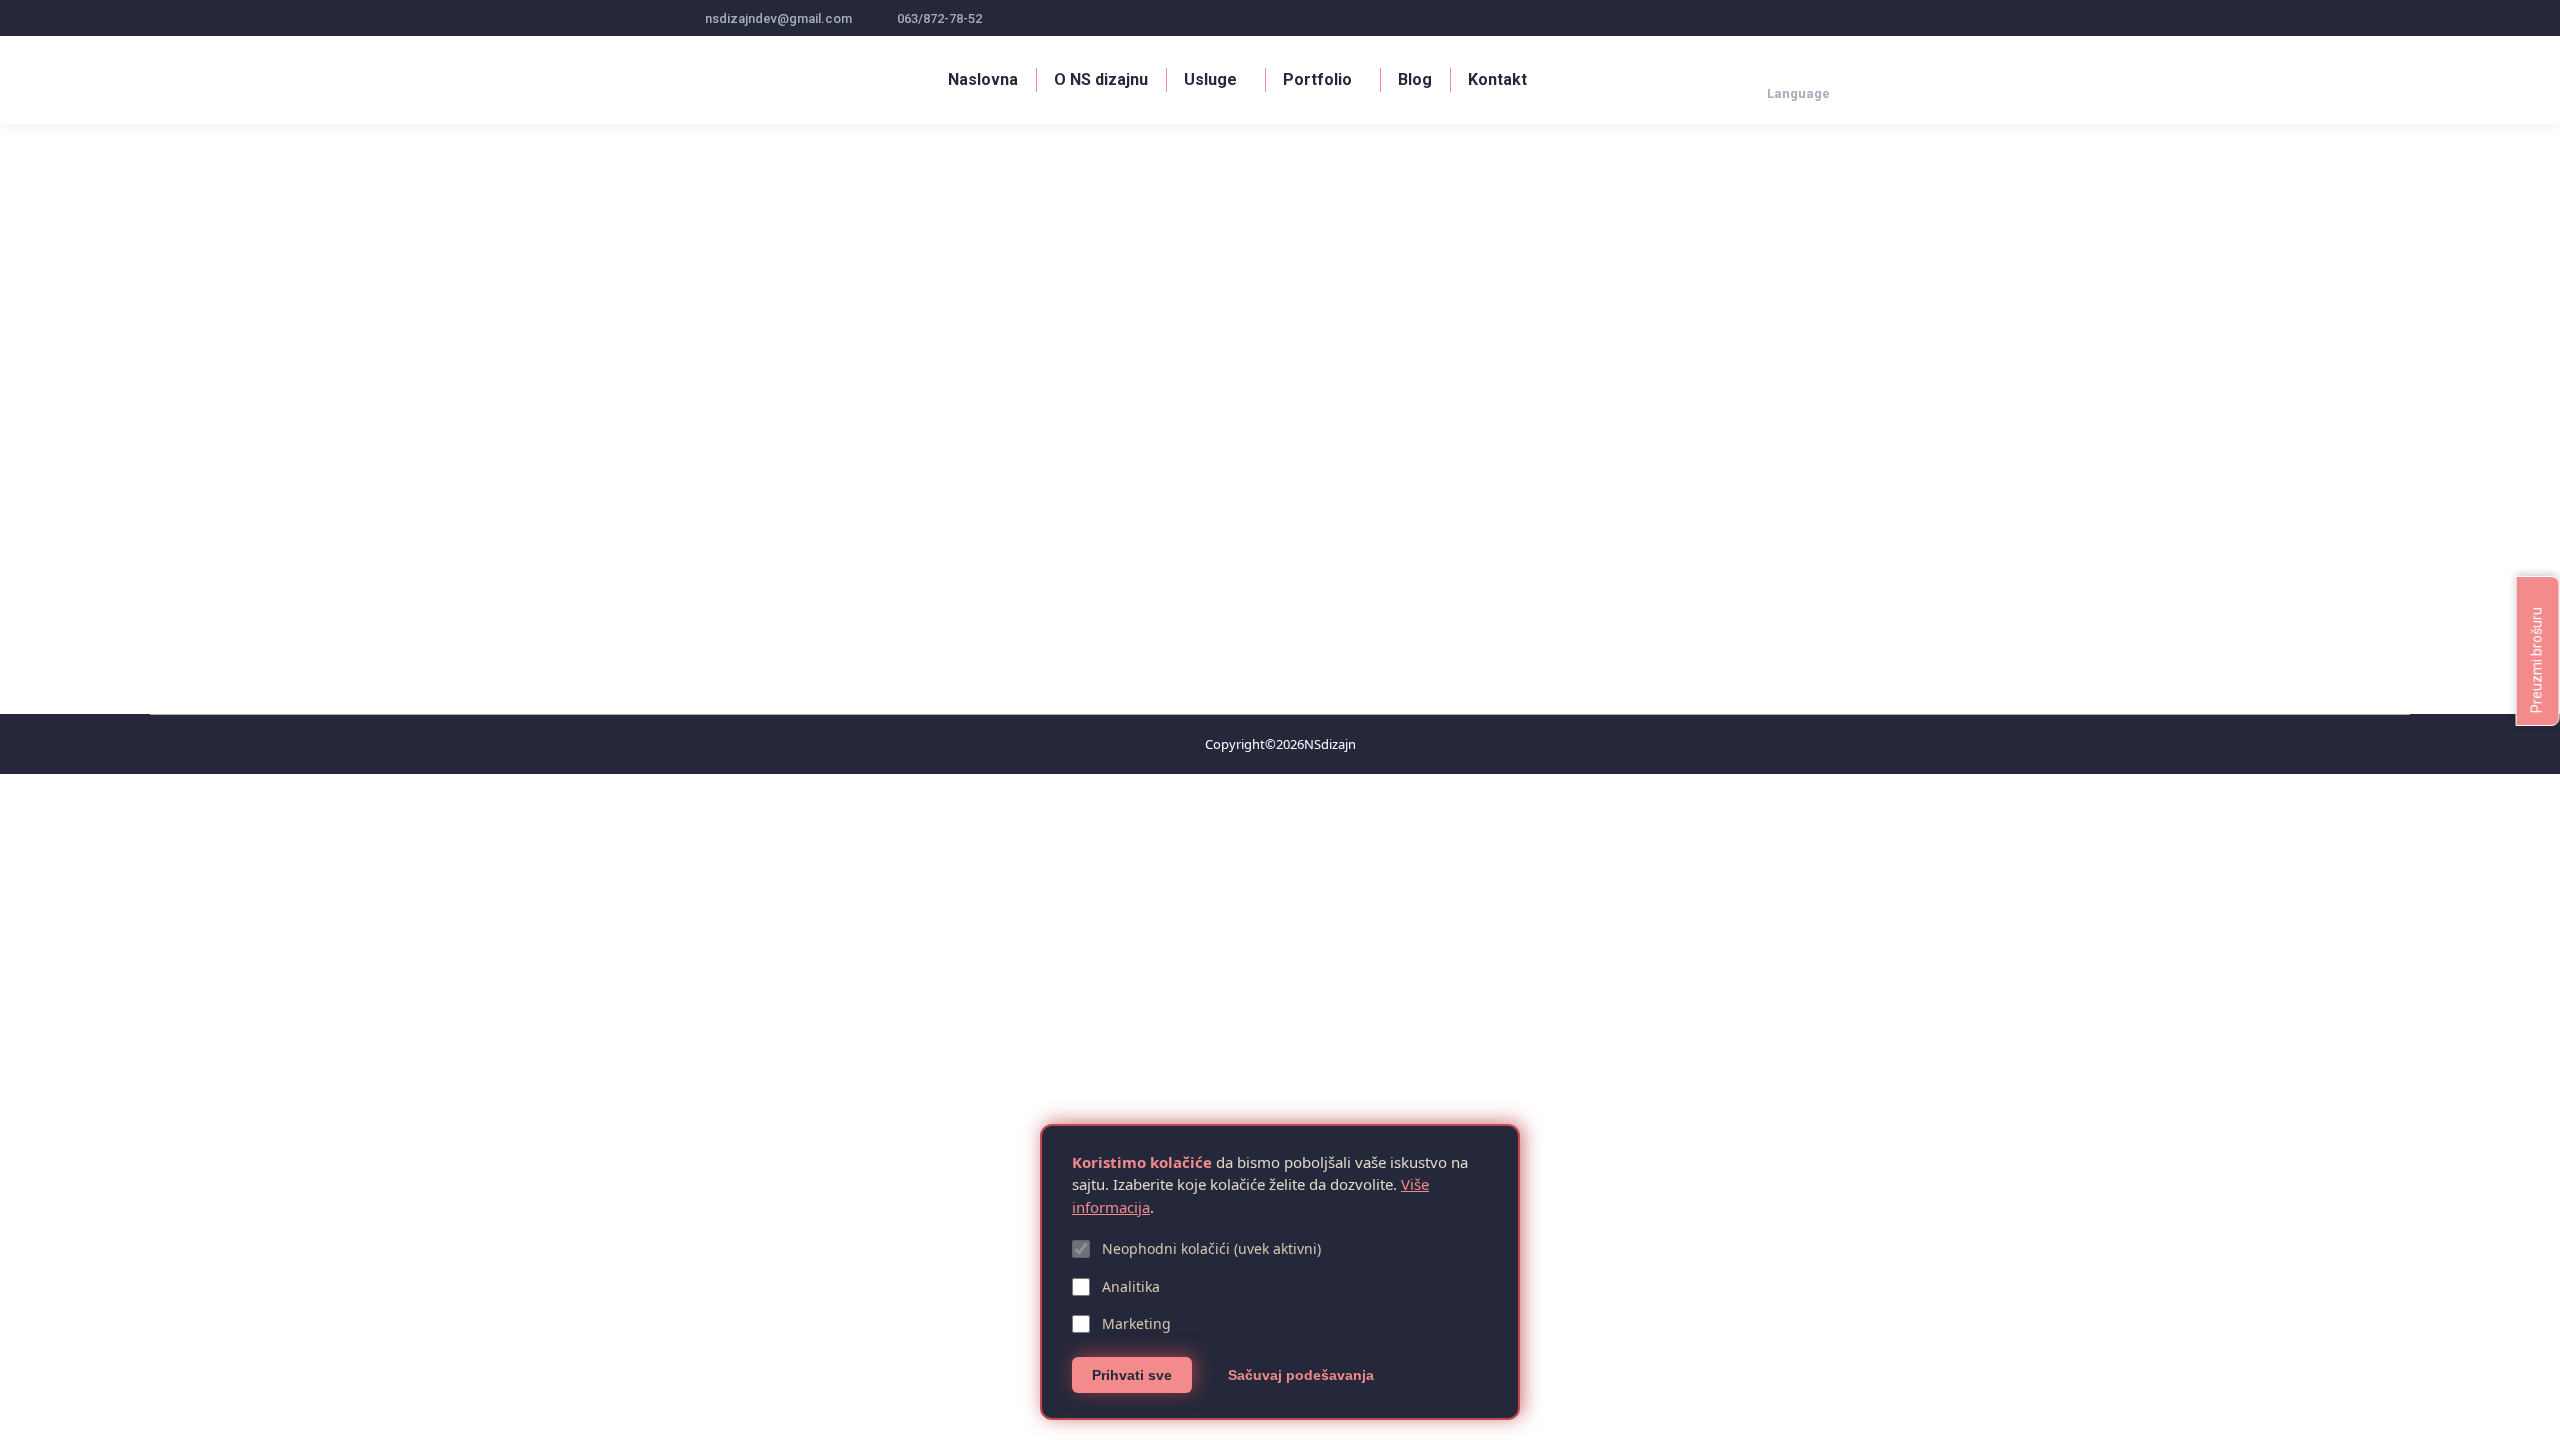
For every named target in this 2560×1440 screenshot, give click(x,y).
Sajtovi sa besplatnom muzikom (851, 564)
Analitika (1131, 1286)
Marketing (1136, 1323)
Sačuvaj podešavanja (1301, 1375)
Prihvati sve (1132, 1375)
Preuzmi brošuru (2537, 658)
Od (835, 597)
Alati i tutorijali (745, 597)
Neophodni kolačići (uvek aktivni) (1211, 1248)
